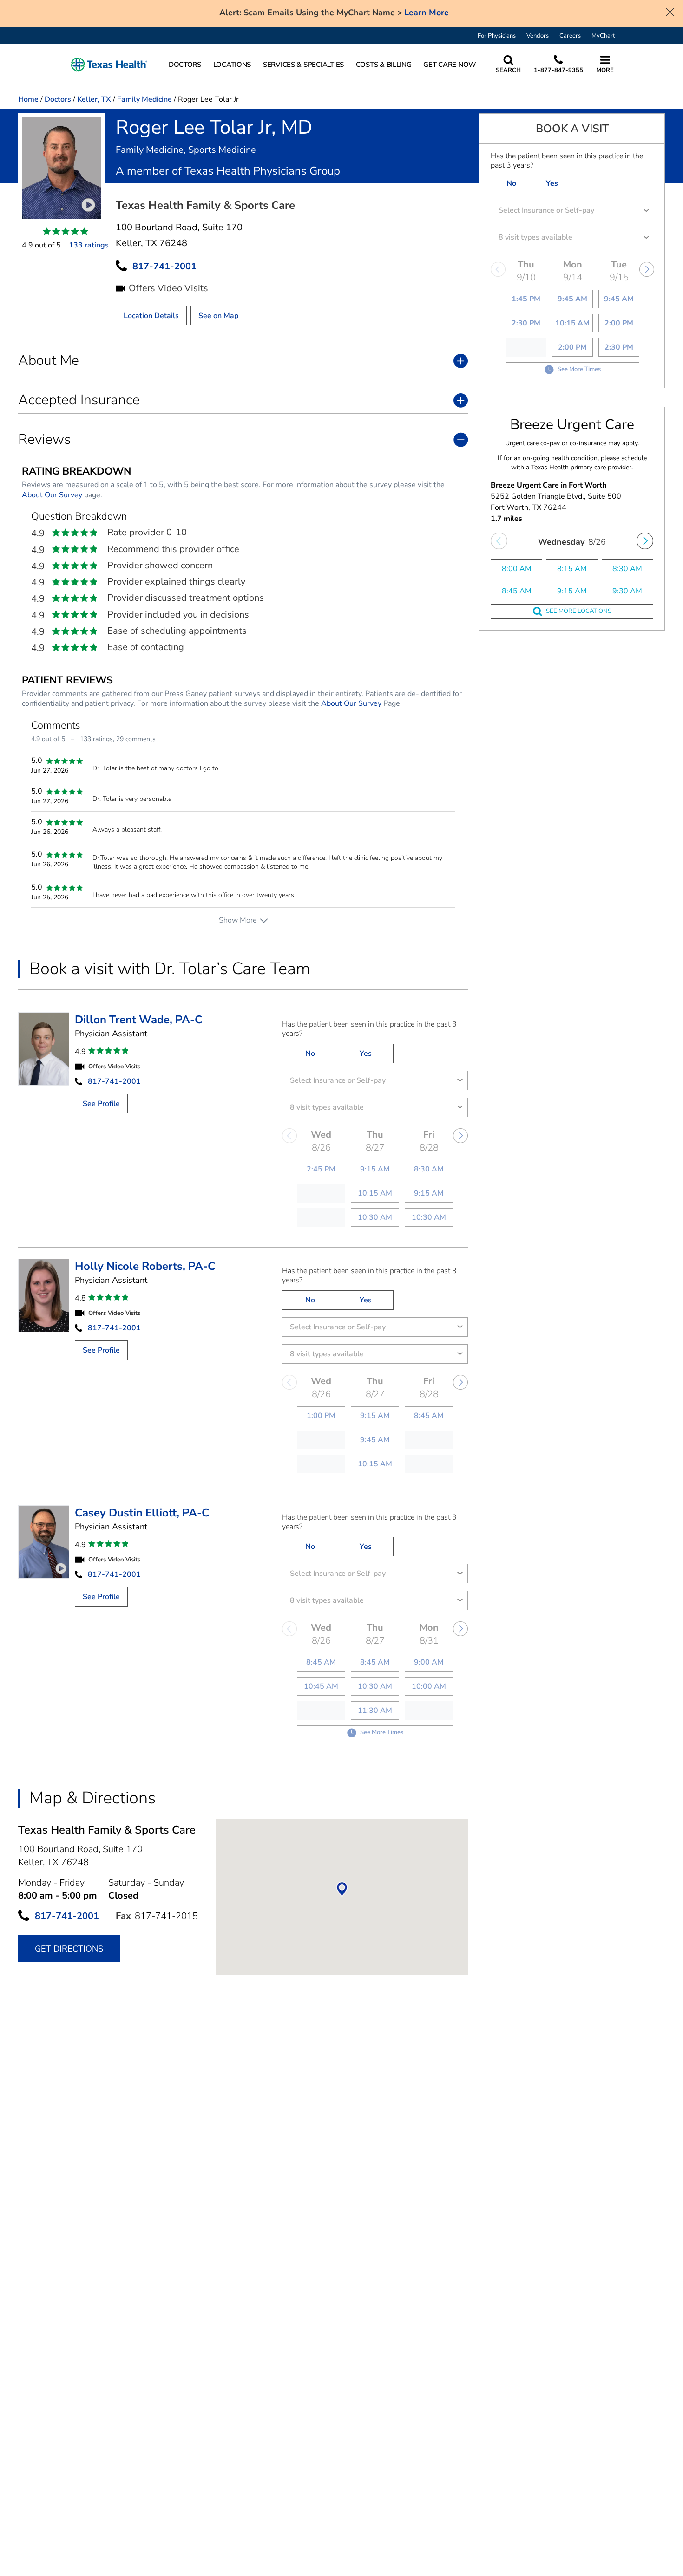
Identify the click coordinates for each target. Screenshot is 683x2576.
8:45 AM (517, 591)
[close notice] (670, 11)
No (310, 1054)
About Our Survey (52, 495)
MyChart (603, 36)
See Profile (101, 1104)
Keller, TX (94, 99)
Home (28, 99)
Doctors (58, 99)
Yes (366, 1054)
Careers (570, 36)
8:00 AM (517, 569)
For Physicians (497, 36)
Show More (238, 920)
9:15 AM (572, 591)
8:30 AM (627, 569)
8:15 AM (572, 569)
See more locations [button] (579, 611)
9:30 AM (627, 591)
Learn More (427, 13)
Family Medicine (144, 99)
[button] (109, 65)
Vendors (538, 36)
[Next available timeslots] (645, 541)
